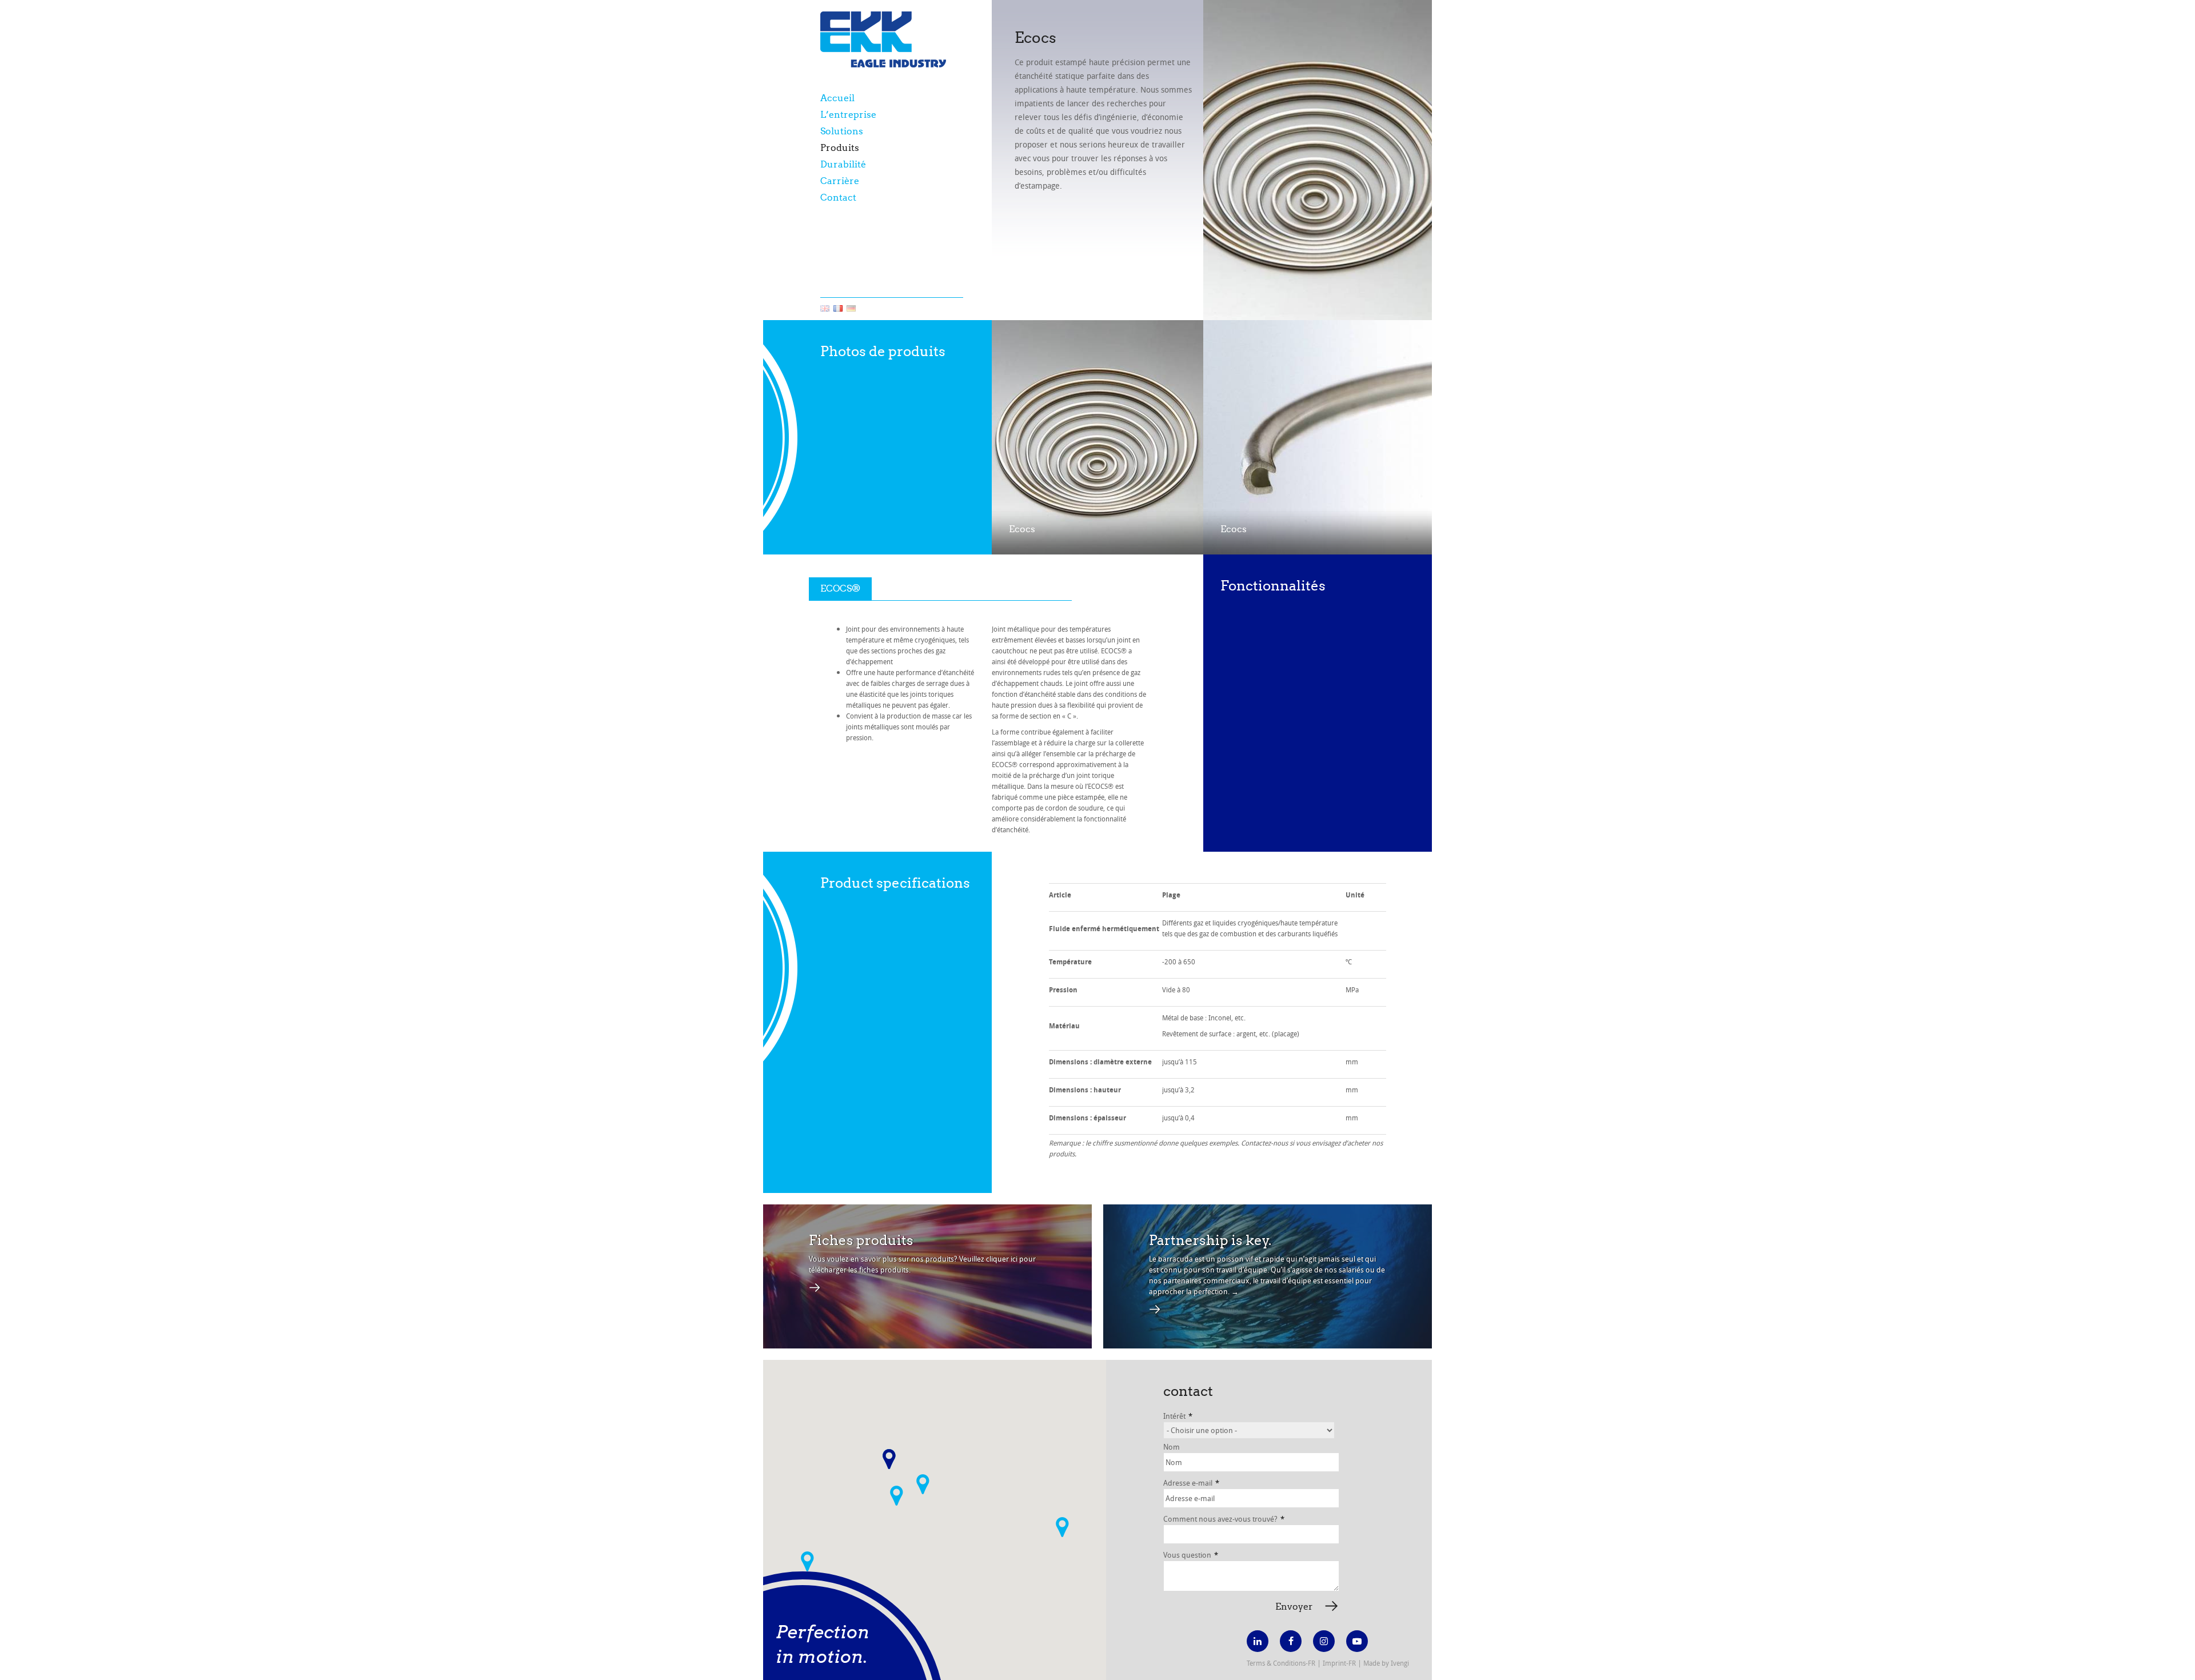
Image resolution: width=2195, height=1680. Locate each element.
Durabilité (843, 164)
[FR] (838, 309)
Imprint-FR (1339, 1663)
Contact (838, 197)
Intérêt (1178, 1416)
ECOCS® (840, 588)
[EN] (825, 309)
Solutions (842, 131)
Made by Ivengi (1386, 1663)
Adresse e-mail (1191, 1483)
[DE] (851, 309)
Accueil (837, 98)
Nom (1172, 1447)
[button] (897, 1496)
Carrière (840, 181)
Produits (840, 148)
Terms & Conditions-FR (1281, 1663)
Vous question (1191, 1555)
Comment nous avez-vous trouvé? (1224, 1519)
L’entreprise (848, 115)
